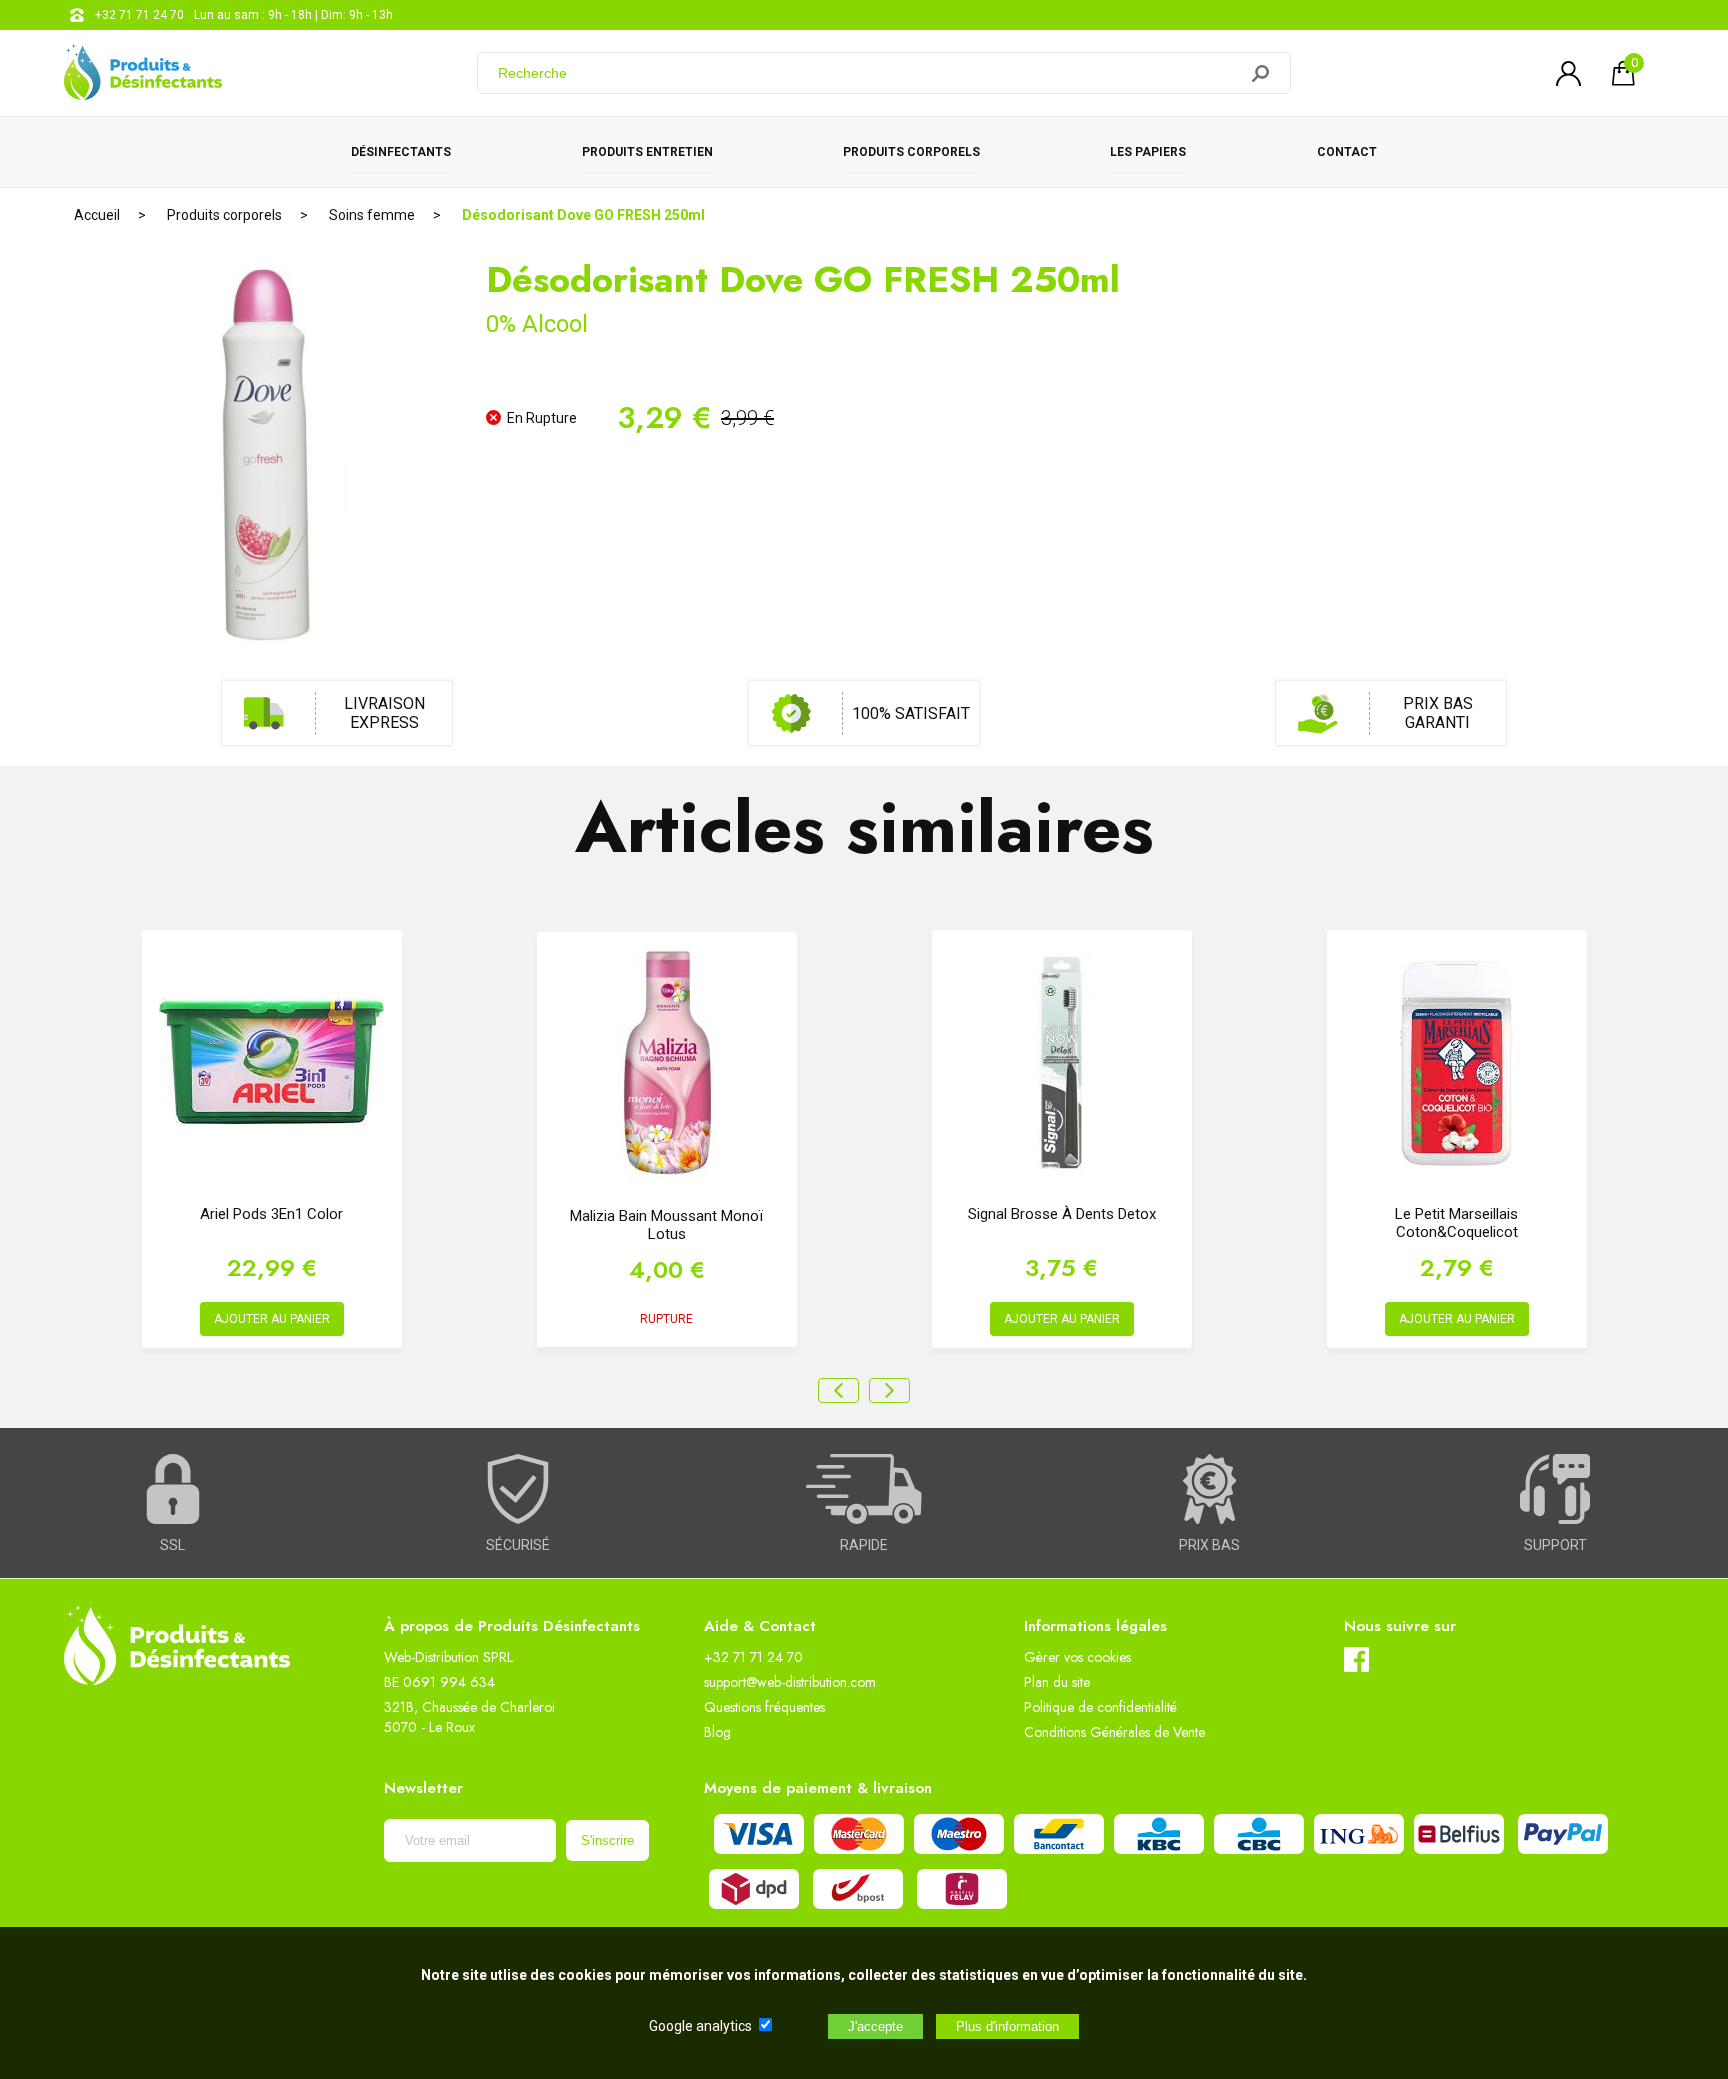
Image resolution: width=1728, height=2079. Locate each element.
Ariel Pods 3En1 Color (271, 1214)
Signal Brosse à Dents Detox (1062, 1214)
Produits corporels (911, 152)
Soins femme (372, 215)
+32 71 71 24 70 (139, 15)
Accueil (97, 215)
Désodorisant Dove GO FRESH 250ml (583, 215)
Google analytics (700, 2026)
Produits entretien (647, 152)
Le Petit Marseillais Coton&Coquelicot (1456, 1223)
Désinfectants (401, 152)
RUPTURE (666, 1319)
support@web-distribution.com (790, 1682)
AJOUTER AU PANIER (272, 1319)
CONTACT (1347, 152)
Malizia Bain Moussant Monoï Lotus (666, 1225)
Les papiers (1148, 152)
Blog (717, 1732)
